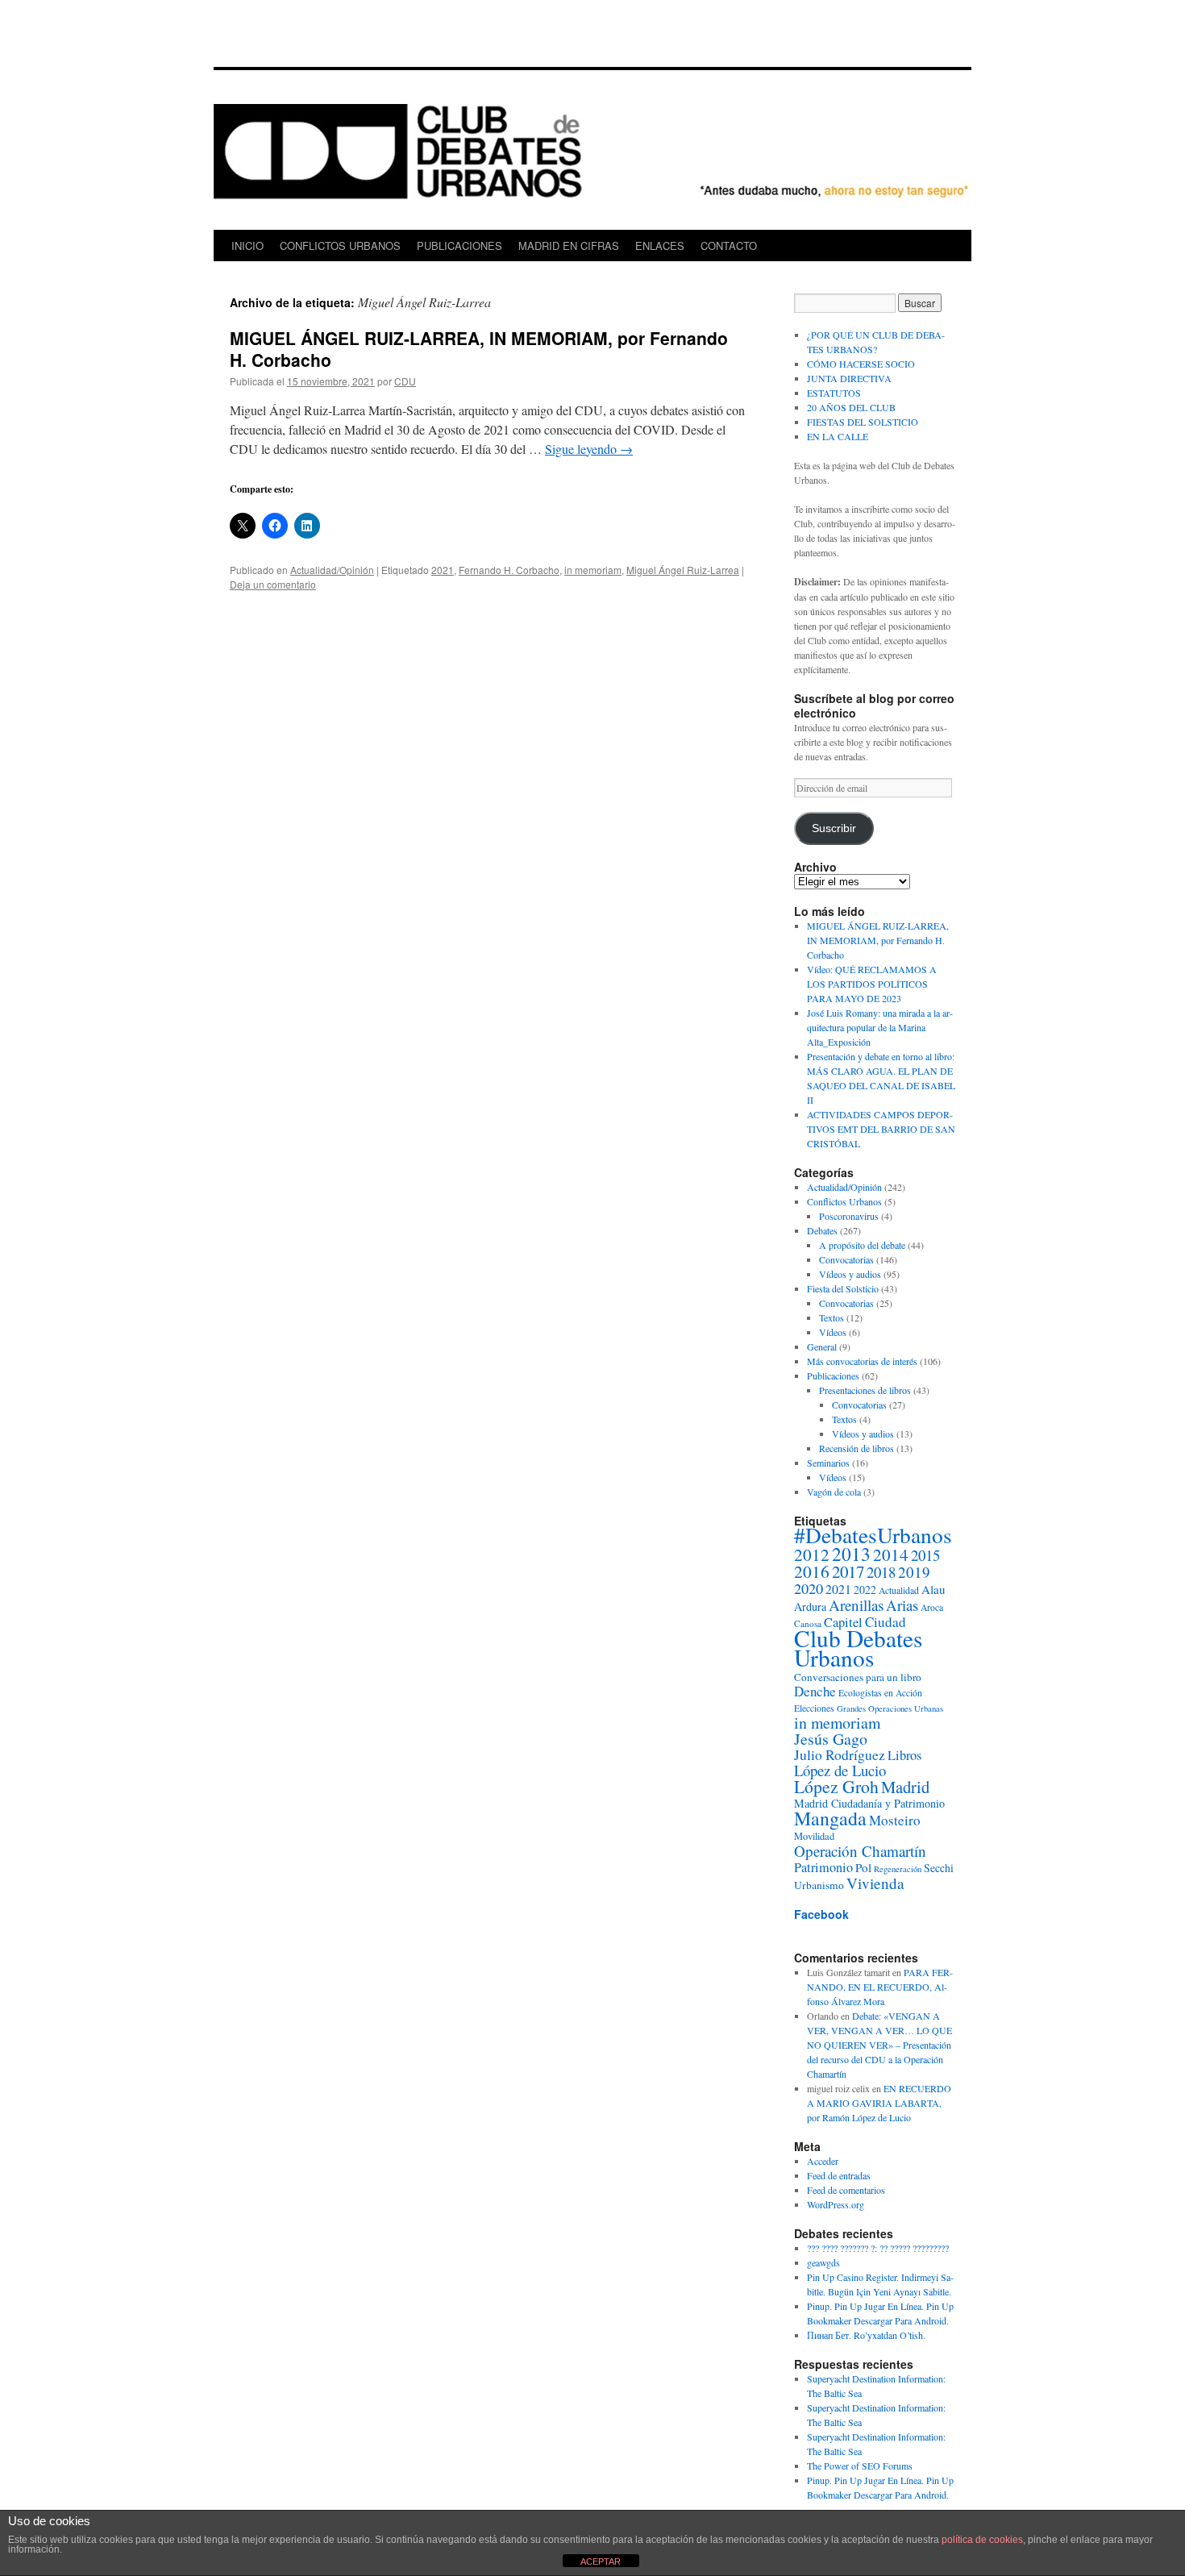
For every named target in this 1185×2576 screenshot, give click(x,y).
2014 (891, 1554)
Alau (933, 1589)
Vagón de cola (834, 1492)
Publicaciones (833, 1375)
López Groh (836, 1786)
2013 (851, 1554)
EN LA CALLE (838, 436)
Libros (904, 1755)
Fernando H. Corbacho (509, 570)
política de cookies (982, 2540)
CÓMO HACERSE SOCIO (861, 364)
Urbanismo (819, 1885)
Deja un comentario (273, 584)
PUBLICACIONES (459, 246)
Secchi (939, 1868)
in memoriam (593, 570)
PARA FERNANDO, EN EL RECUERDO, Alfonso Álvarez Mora (880, 1987)
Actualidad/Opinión (332, 570)
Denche (815, 1691)
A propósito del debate (862, 1245)
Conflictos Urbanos (844, 1201)
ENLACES (660, 246)
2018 (881, 1572)
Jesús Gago (831, 1739)
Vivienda (875, 1883)
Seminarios (828, 1463)
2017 (848, 1571)
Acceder (823, 2161)
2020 (809, 1588)
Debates (822, 1230)
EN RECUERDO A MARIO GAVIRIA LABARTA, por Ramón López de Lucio (879, 2103)
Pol (863, 1867)
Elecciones (814, 1708)
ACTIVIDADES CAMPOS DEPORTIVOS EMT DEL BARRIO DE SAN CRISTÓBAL (881, 1129)
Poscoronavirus (849, 1216)
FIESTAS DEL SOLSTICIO (863, 422)
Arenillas (856, 1605)
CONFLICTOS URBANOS (340, 246)
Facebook (821, 1914)
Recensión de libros (857, 1448)
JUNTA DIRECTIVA (849, 378)
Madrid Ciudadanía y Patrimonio (869, 1803)
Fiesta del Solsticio (843, 1288)
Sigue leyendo (589, 449)
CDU (405, 381)
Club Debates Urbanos (858, 1648)
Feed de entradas (839, 2175)
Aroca (932, 1607)
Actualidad (899, 1590)
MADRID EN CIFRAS (569, 246)
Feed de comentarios (846, 2190)
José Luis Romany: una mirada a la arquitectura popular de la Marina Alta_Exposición (880, 1027)
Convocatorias (846, 1259)
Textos (832, 1317)
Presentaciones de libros (865, 1390)
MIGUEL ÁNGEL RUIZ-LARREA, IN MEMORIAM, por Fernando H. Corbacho (479, 349)
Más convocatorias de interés (862, 1361)
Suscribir (834, 828)
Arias (902, 1605)
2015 (925, 1555)
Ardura (810, 1606)
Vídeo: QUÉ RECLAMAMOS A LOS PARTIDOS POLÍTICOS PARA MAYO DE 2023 (872, 984)
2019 (914, 1572)
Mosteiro (895, 1820)
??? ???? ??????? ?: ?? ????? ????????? (878, 2248)
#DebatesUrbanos (873, 1535)
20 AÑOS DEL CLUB (851, 407)
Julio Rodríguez (840, 1755)
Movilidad (814, 1836)
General (822, 1346)
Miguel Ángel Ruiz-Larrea (683, 570)
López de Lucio (840, 1770)
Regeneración (898, 1869)
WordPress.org (836, 2204)
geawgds (823, 2262)
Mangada (830, 1818)
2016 (812, 1571)
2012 (812, 1554)
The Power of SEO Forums (860, 2466)
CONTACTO (729, 246)
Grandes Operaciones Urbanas (890, 1708)
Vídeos (833, 1332)
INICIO (247, 246)
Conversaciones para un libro (858, 1677)
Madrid (905, 1787)
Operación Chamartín (860, 1851)
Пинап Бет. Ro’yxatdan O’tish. (866, 2335)
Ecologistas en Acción (880, 1693)
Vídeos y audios (850, 1274)
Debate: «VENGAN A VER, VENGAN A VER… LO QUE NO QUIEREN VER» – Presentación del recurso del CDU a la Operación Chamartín (879, 2045)
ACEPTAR (601, 2561)
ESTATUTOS (834, 393)
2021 (443, 570)
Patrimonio (823, 1867)
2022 (865, 1590)
